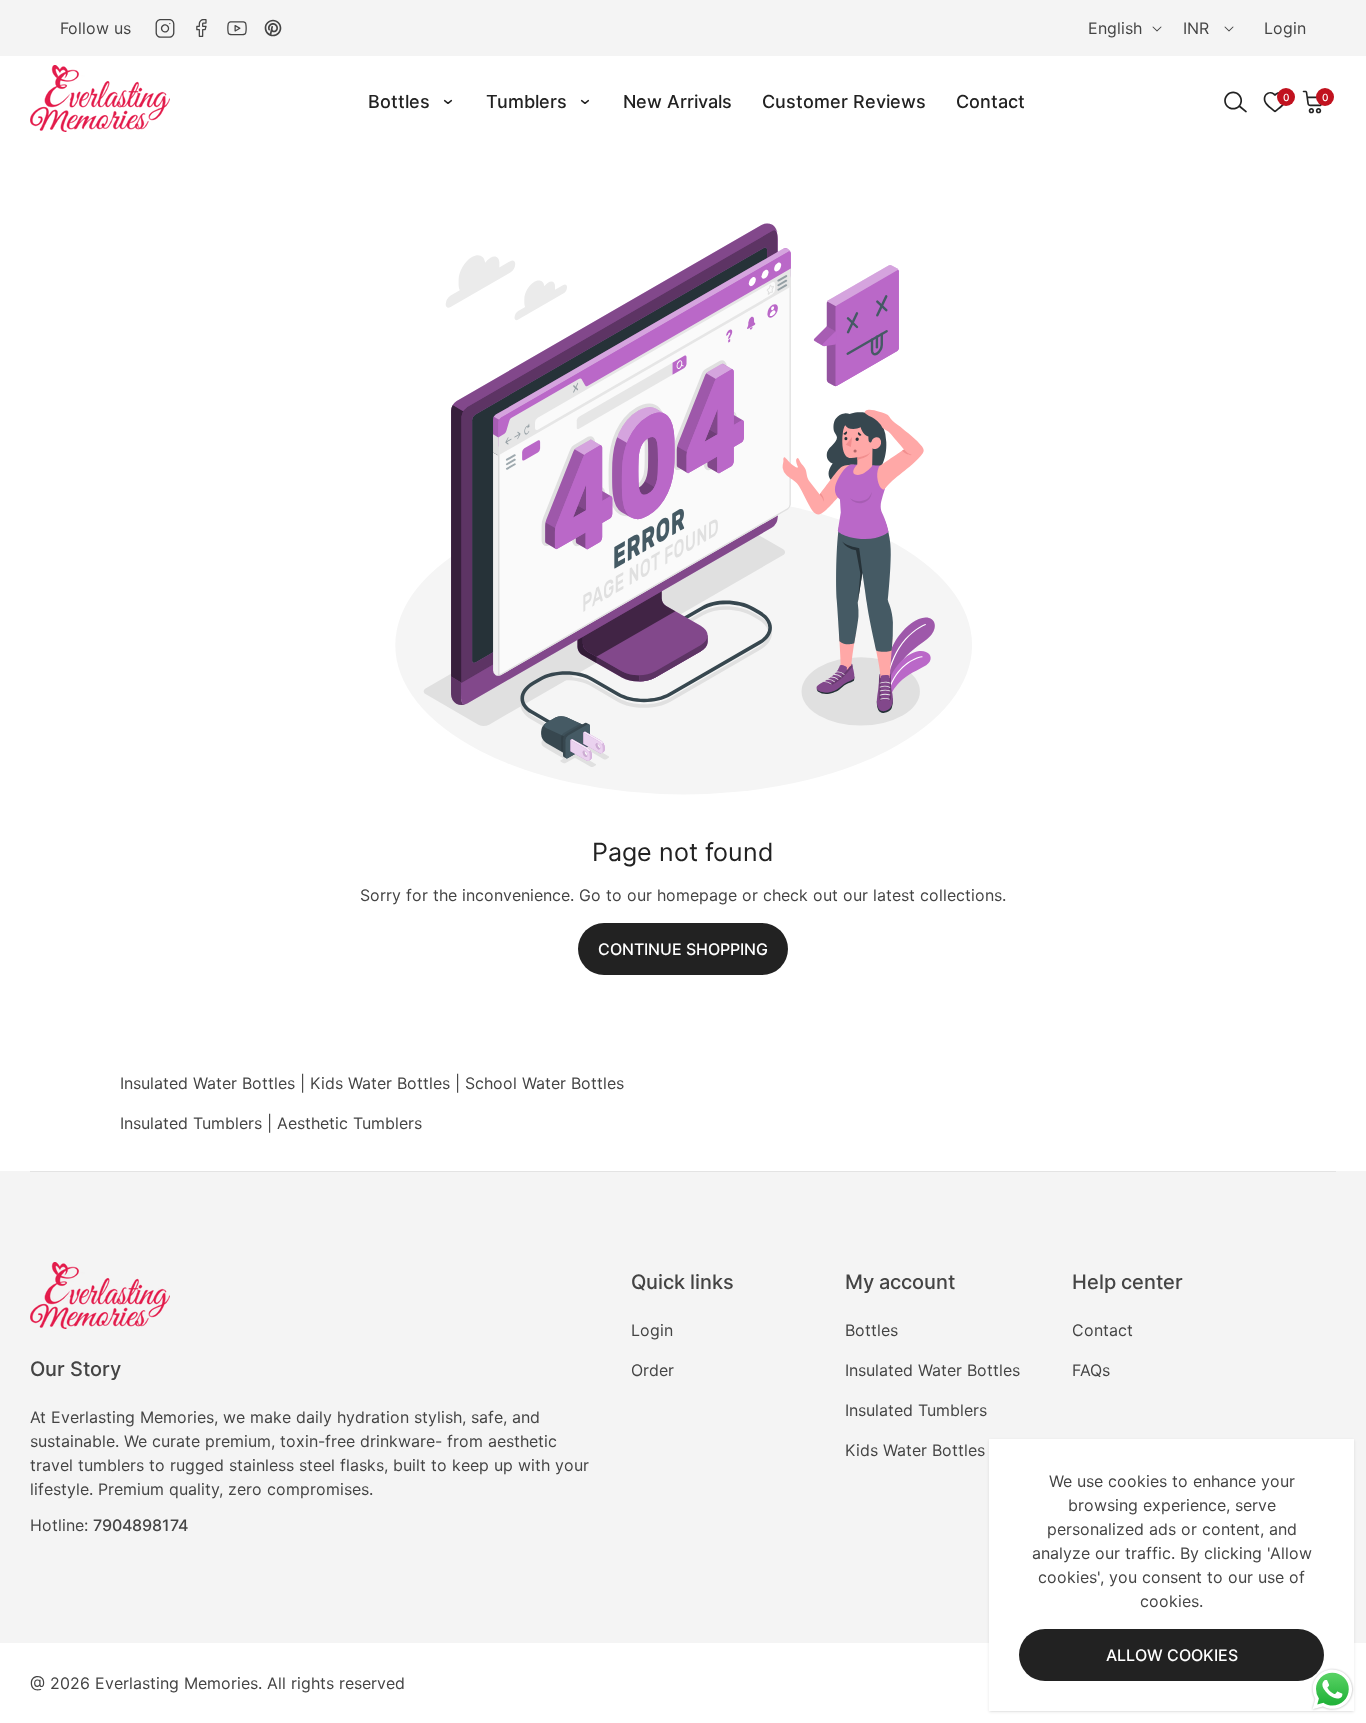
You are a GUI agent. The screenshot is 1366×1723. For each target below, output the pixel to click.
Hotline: (109, 1525)
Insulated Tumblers (191, 1123)
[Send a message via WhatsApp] (1332, 1689)
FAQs (1091, 1370)
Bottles (871, 1330)
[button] (1314, 102)
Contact (1102, 1330)
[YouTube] (237, 28)
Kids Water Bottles (380, 1083)
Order (652, 1370)
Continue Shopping (683, 949)
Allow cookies (1172, 1655)
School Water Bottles (544, 1083)
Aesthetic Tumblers (349, 1123)
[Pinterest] (273, 28)
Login (1285, 28)
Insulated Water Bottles (207, 1083)
